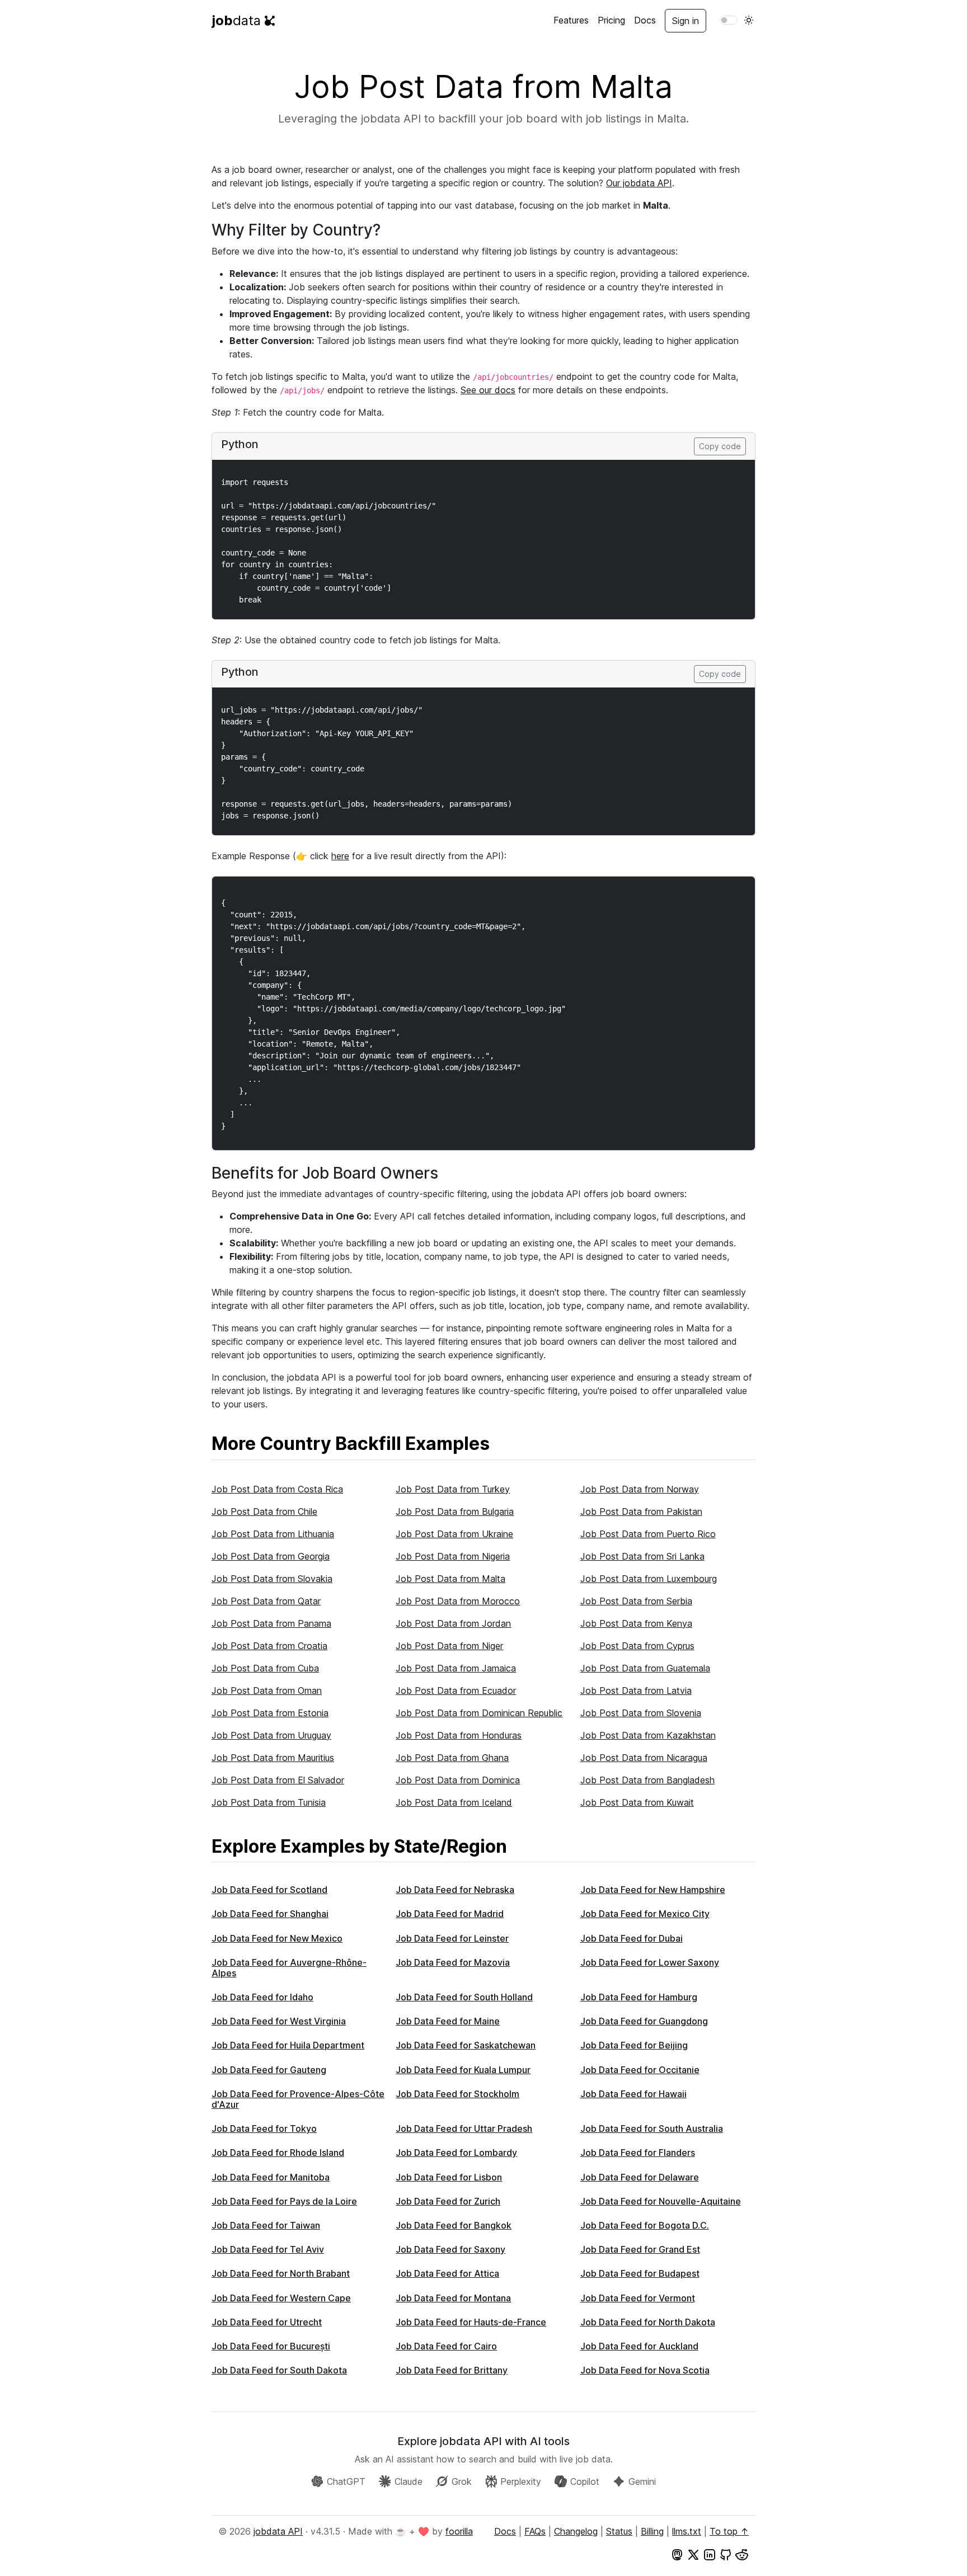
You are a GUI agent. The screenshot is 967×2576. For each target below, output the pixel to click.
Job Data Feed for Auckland (639, 2346)
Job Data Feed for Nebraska (455, 1890)
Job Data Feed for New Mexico (277, 1938)
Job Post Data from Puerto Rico (648, 1534)
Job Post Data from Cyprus (637, 1646)
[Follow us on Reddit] (742, 2554)
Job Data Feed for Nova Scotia (645, 2370)
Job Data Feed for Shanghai (270, 1914)
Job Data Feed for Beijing (634, 2045)
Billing (652, 2531)
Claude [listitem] (409, 2481)
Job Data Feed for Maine (448, 2021)
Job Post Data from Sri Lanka (642, 1556)
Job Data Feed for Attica (447, 2273)
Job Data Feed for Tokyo (264, 2128)
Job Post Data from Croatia (269, 1646)
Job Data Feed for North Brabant (281, 2273)
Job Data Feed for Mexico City (645, 1914)
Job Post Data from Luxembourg (649, 1579)
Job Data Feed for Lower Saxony (650, 1962)
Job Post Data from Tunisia (269, 1802)
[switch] (729, 20)
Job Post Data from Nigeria (453, 1556)
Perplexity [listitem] (521, 2481)
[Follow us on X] (693, 2554)
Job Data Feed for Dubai (632, 1938)
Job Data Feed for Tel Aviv (268, 2249)
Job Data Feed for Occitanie (640, 2070)
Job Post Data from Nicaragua (644, 1758)
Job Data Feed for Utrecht (267, 2322)
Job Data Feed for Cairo (446, 2346)
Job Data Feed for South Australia (652, 2128)
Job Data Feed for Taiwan (266, 2225)
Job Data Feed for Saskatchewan (466, 2045)
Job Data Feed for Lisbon (449, 2177)
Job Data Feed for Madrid (450, 1914)
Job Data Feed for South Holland (464, 1997)
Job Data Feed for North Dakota (648, 2322)
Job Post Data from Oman (267, 1690)
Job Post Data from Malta (450, 1579)
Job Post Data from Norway (640, 1489)
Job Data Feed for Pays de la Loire (284, 2201)
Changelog (576, 2531)
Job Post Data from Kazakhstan (648, 1735)
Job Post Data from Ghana (452, 1758)
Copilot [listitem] (585, 2481)
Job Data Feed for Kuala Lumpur (463, 2070)
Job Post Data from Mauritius (273, 1758)
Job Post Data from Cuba (265, 1668)
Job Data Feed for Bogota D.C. (645, 2225)
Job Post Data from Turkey (453, 1489)
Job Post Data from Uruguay (271, 1735)
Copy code (720, 446)
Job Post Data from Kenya (636, 1623)
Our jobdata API (639, 183)
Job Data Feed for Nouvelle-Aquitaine (661, 2201)
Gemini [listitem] (642, 2481)
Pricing (611, 20)
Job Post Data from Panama (271, 1623)
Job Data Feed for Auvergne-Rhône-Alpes (289, 1968)
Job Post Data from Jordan (453, 1623)
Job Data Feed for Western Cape (281, 2298)
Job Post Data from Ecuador (456, 1690)
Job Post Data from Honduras (459, 1735)
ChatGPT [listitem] (346, 2481)
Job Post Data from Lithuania (273, 1534)
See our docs (488, 390)
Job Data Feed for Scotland (269, 1890)
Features (571, 20)
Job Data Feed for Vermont (638, 2298)
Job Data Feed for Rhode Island (278, 2153)
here (340, 856)
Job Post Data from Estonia (270, 1713)
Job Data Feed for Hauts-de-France (471, 2322)
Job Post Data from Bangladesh (647, 1780)
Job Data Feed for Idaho (262, 1997)
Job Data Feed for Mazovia (453, 1962)
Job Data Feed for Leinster (452, 1938)
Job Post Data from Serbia (636, 1601)
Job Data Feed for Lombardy (456, 2153)
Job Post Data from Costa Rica (277, 1489)
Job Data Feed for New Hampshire (653, 1890)
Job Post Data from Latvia (636, 1690)
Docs (645, 20)
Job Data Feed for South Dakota (279, 2370)
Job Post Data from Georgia (271, 1556)
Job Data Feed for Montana (453, 2298)
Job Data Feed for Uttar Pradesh (464, 2128)
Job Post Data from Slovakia (272, 1579)
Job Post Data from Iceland (454, 1802)
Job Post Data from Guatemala (645, 1668)
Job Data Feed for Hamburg (639, 1997)
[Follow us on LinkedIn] (710, 2554)
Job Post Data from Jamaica (456, 1668)
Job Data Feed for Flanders (638, 2153)
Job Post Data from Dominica (458, 1780)
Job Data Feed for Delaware (640, 2177)
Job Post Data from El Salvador (278, 1780)
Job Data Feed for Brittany (452, 2370)
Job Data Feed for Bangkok (454, 2225)
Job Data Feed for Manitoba (271, 2177)
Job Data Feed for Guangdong (644, 2021)
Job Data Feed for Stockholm (457, 2094)
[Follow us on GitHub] (726, 2554)
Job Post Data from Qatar (266, 1601)
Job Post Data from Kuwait (637, 1802)
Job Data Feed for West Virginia (279, 2021)
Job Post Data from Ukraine (454, 1534)
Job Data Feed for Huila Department (288, 2045)
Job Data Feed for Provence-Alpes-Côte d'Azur (298, 2099)
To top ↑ (729, 2531)
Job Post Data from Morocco (458, 1601)
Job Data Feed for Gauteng (269, 2070)
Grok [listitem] (462, 2481)
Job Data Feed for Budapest (640, 2273)
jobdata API (278, 2531)
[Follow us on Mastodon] (677, 2554)
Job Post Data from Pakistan (641, 1511)
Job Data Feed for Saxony (450, 2249)
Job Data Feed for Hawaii (633, 2094)
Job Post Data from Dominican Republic (479, 1713)
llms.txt (687, 2531)
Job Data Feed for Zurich (448, 2201)
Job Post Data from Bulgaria (455, 1511)
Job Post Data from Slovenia (641, 1713)
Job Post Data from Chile (264, 1511)
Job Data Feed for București (271, 2346)
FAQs (535, 2531)
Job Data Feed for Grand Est (640, 2249)
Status (619, 2531)
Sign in (686, 21)
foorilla (459, 2531)
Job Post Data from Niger (449, 1646)
